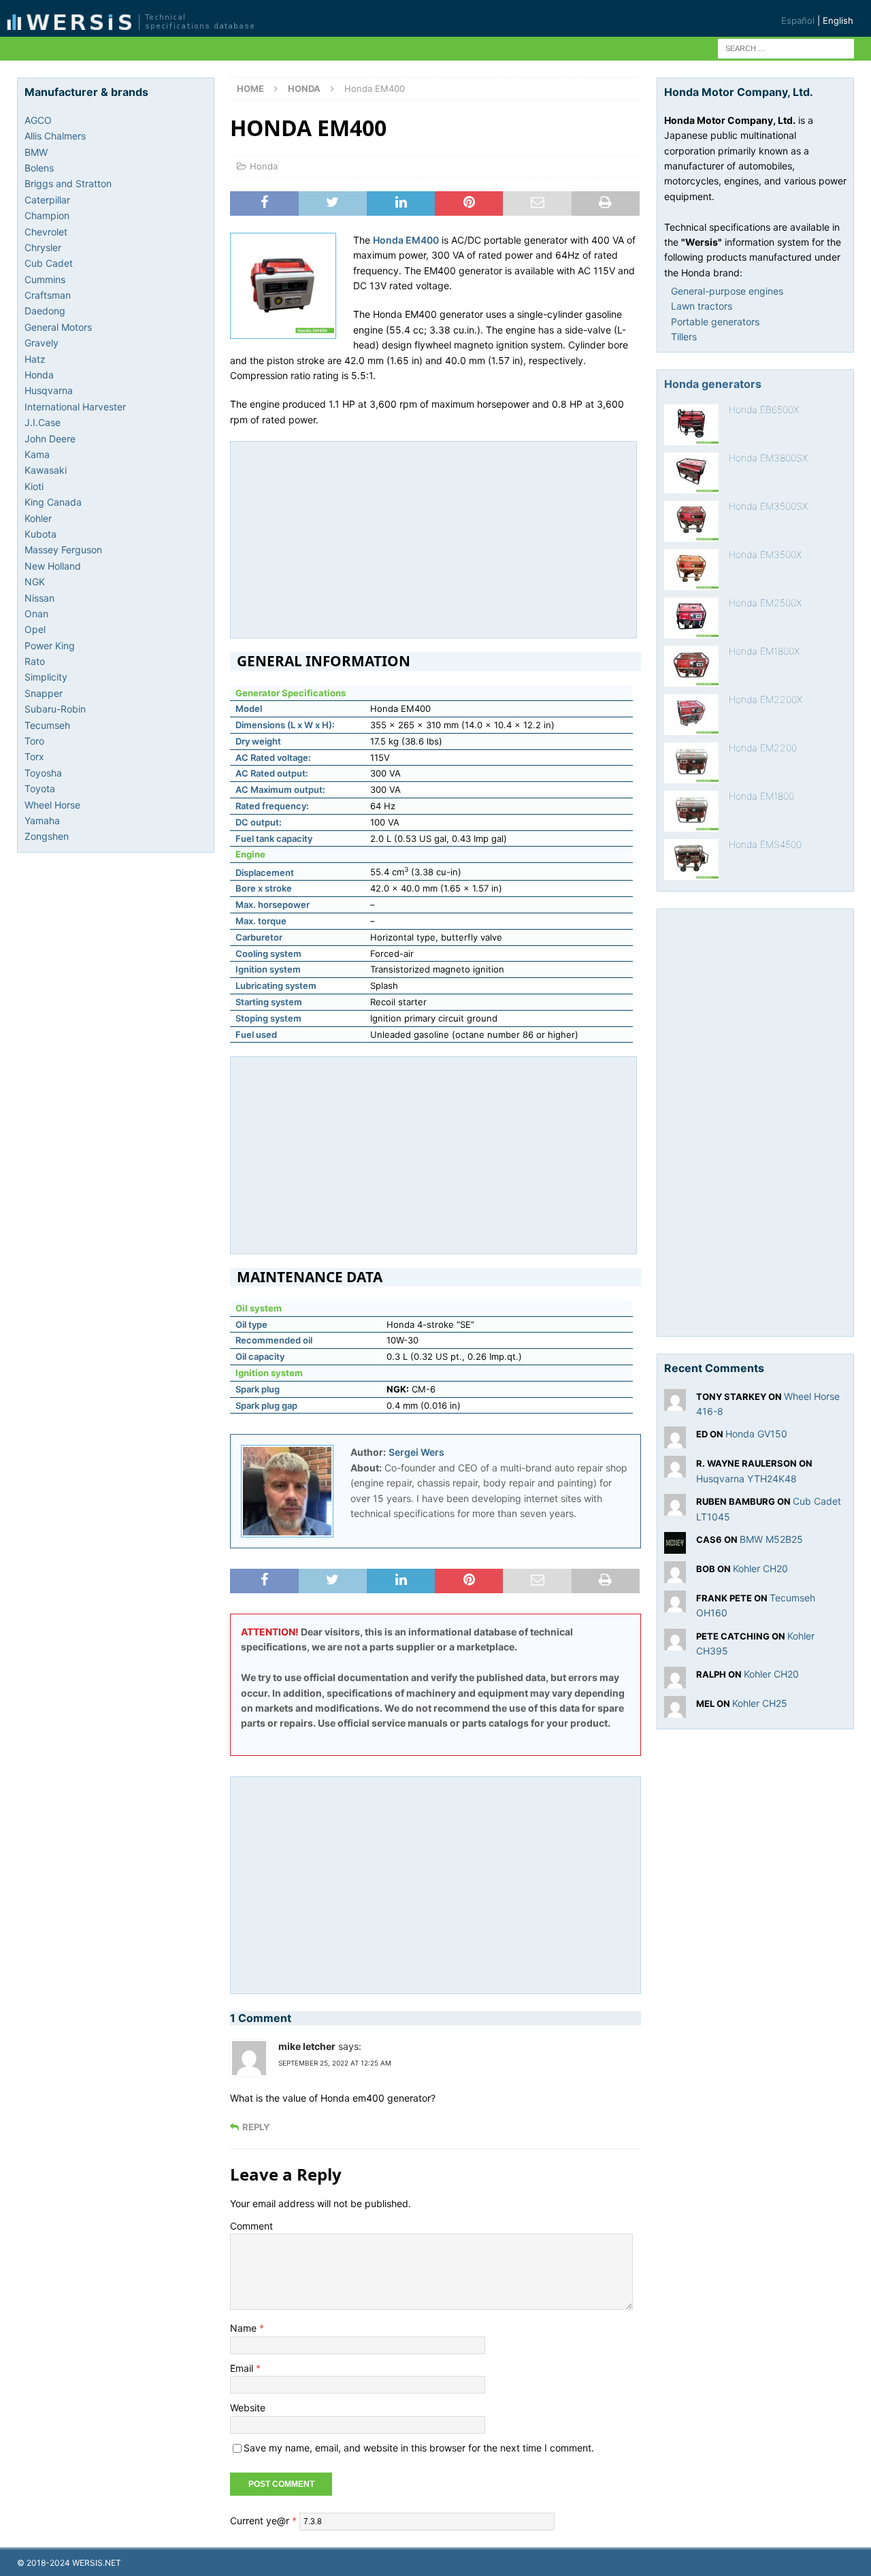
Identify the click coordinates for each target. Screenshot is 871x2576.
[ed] (675, 1440)
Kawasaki (46, 470)
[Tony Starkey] (675, 1402)
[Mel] (675, 1709)
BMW (36, 152)
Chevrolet (46, 232)
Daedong (45, 311)
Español (798, 20)
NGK (35, 582)
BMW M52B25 (771, 1539)
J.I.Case (43, 422)
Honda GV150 (756, 1434)
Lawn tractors (702, 306)
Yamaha (42, 820)
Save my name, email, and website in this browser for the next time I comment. (419, 2448)
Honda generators (713, 384)
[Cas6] (675, 1546)
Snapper (44, 693)
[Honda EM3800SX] (691, 473)
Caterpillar (47, 200)
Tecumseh (47, 725)
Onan (36, 614)
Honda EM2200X (766, 699)
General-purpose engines (727, 291)
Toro (34, 741)
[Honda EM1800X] (691, 666)
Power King (50, 646)
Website (248, 2408)
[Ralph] (675, 1680)
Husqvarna (49, 390)
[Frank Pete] (675, 1604)
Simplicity (46, 677)
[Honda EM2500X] (691, 618)
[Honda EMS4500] (691, 860)
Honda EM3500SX (768, 506)
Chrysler (43, 247)
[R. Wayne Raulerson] (675, 1470)
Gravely (42, 343)
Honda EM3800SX (768, 458)
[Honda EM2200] (691, 763)
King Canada (53, 502)
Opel (35, 629)
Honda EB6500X (764, 409)
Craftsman (48, 295)
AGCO (38, 120)
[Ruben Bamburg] (675, 1508)
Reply (256, 2127)
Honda (264, 166)
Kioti (34, 486)
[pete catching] (675, 1642)
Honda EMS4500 (765, 844)
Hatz (35, 359)
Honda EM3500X (765, 554)
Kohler (38, 518)
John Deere (50, 439)
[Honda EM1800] (691, 811)
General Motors (58, 327)
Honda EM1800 (761, 796)
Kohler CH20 (760, 1568)
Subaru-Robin (55, 709)
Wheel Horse (52, 805)
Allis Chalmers (55, 136)
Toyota (40, 788)
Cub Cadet (49, 263)
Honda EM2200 (763, 748)
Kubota (40, 534)
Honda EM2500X (765, 603)
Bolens (39, 168)
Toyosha (43, 773)
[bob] (675, 1575)
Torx (34, 756)
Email (243, 2368)
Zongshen (47, 836)
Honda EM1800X (764, 651)
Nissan (39, 598)
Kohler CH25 (760, 1703)
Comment (251, 2226)
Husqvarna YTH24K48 (746, 1479)
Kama (37, 454)
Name (245, 2328)
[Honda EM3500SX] (691, 521)
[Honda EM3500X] (691, 570)
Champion (47, 215)
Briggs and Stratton (68, 183)
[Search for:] (786, 47)
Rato (35, 661)
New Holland (53, 566)
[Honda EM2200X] (691, 715)
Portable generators (715, 322)
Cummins (45, 279)
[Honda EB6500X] (691, 425)
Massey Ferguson (63, 550)
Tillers (684, 337)
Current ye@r (263, 2521)
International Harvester (75, 407)
